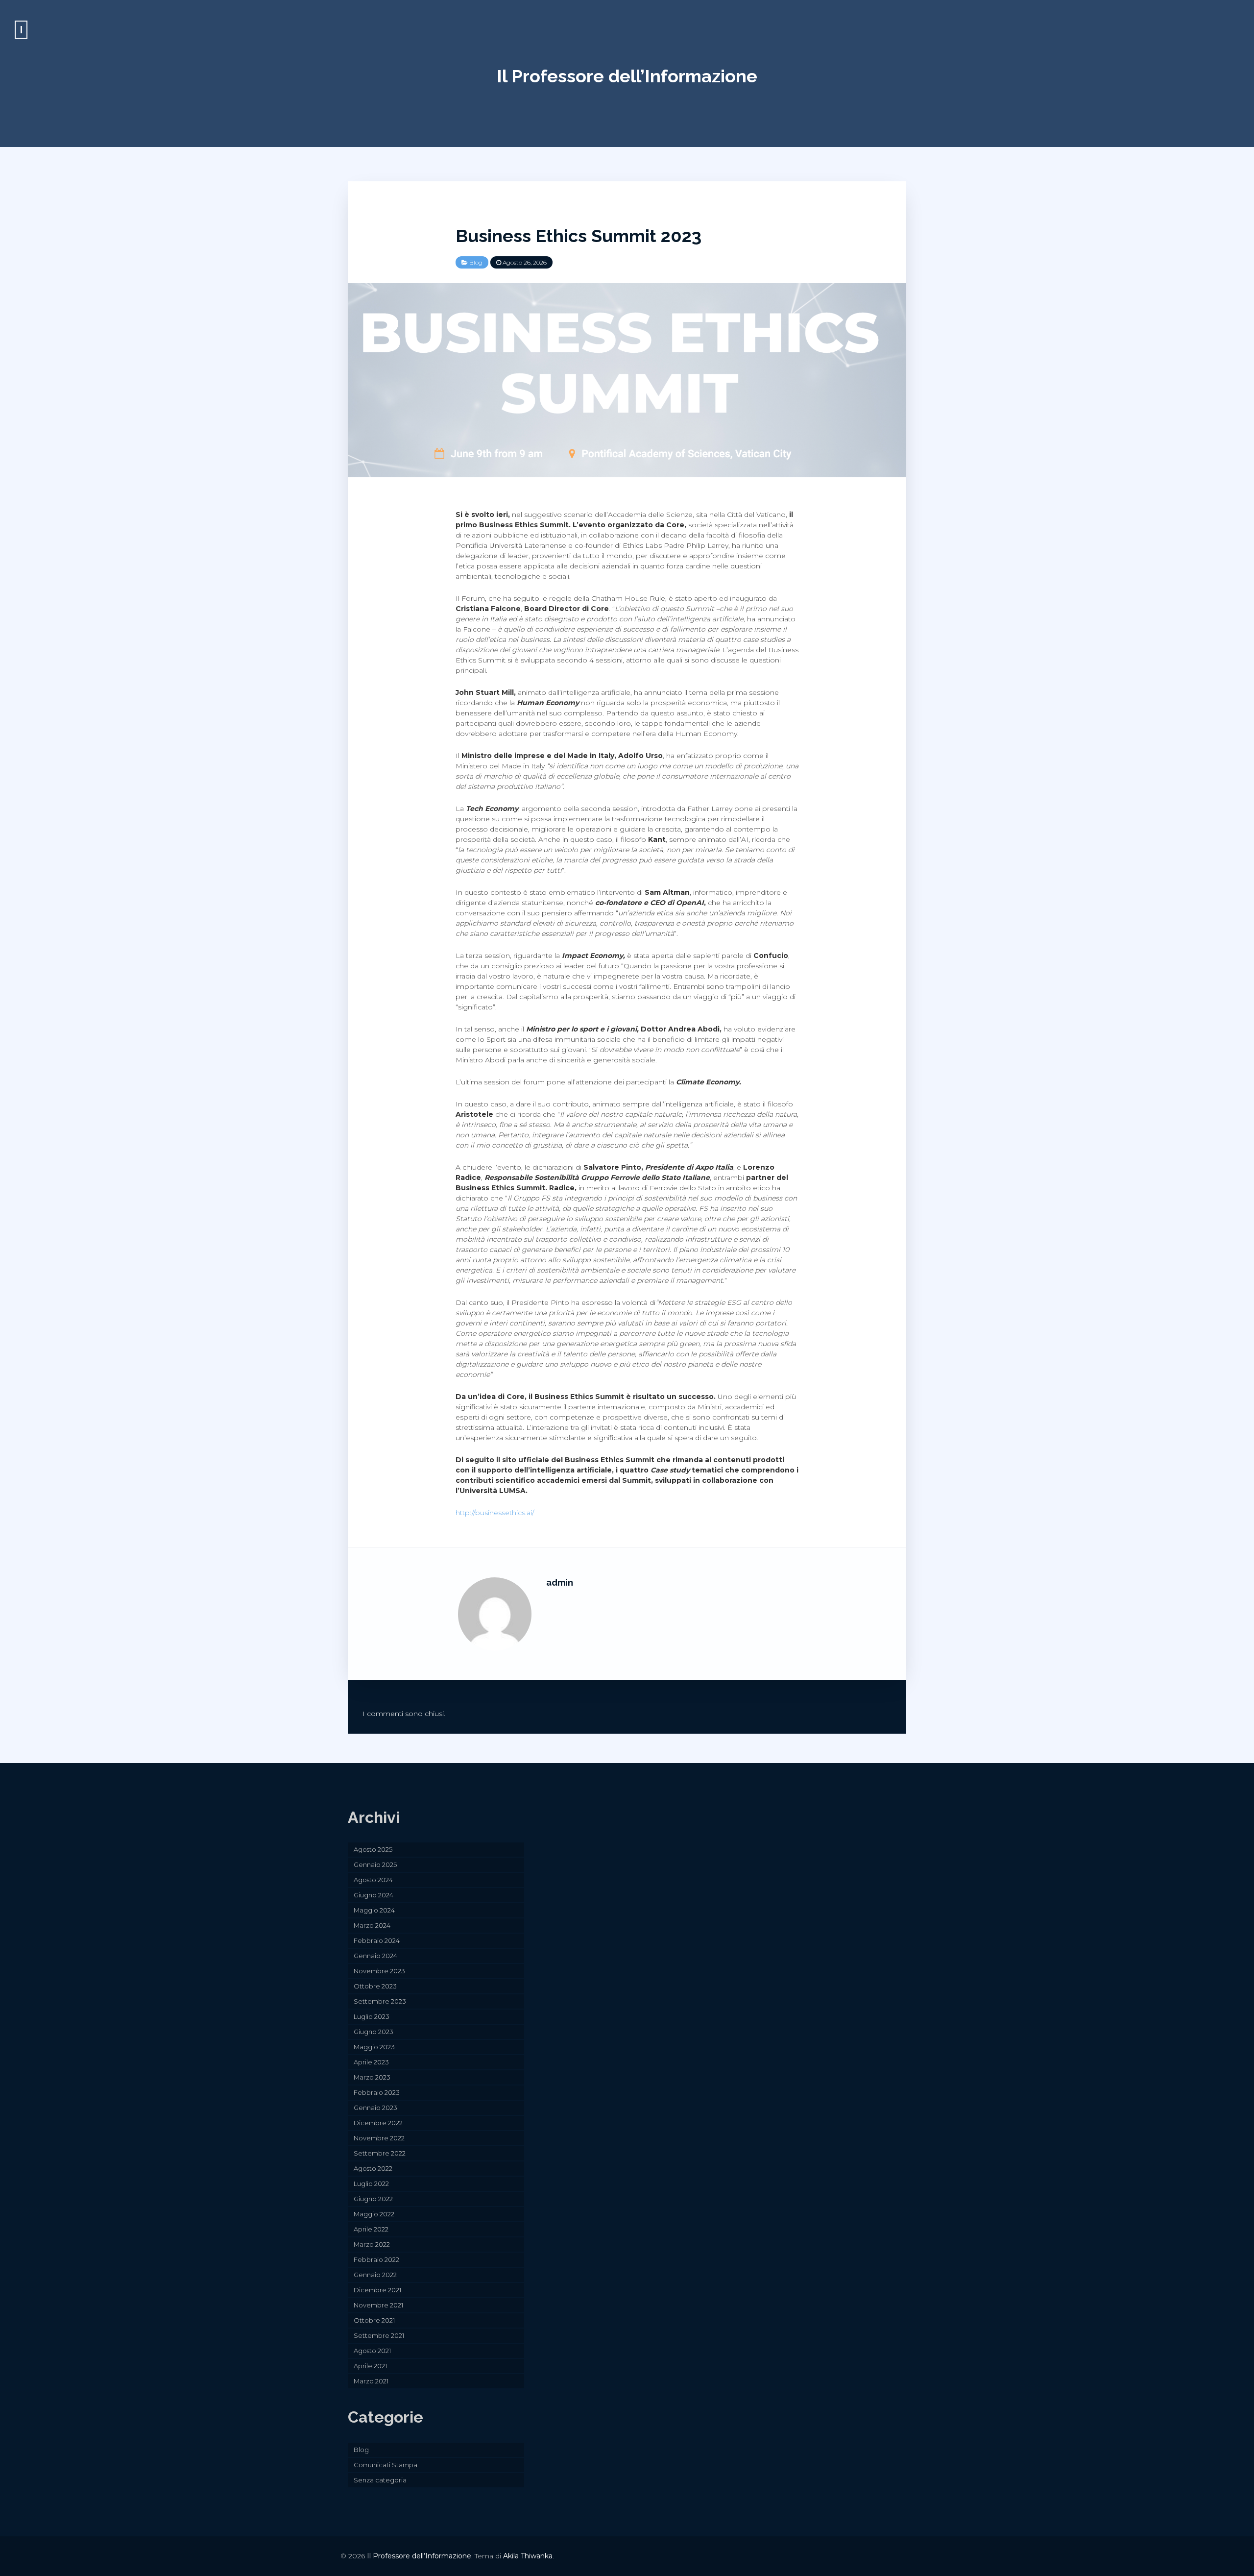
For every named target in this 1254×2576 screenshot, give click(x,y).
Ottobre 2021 (374, 2320)
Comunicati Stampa (386, 2465)
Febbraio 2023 (377, 2092)
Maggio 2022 (374, 2214)
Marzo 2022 (372, 2244)
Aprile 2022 (371, 2229)
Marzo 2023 (372, 2077)
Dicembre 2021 (377, 2290)
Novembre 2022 (379, 2138)
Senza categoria (380, 2480)
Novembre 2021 (378, 2305)
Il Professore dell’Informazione (627, 76)
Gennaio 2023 (375, 2108)
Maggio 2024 (374, 1910)
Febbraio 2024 (377, 1940)
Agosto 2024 (373, 1880)
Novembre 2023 (379, 1971)
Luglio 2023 (372, 2016)
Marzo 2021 (371, 2381)
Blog (476, 262)
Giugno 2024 (374, 1895)
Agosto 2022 (373, 2168)
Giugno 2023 (374, 2032)
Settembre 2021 (379, 2335)
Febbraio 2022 (376, 2259)
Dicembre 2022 (378, 2123)
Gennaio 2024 (375, 1956)
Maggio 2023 (374, 2047)
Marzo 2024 (372, 1925)
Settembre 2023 (380, 2001)
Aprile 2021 (370, 2366)
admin (560, 1582)
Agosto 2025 (373, 1849)
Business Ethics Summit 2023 (579, 236)
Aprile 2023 (371, 2062)
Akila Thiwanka (528, 2556)
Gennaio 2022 (375, 2275)
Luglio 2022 (371, 2183)
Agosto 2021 (372, 2351)
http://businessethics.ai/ (495, 1513)
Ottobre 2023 (375, 1986)
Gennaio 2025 (375, 1865)
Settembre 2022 (380, 2153)
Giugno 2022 (373, 2199)
